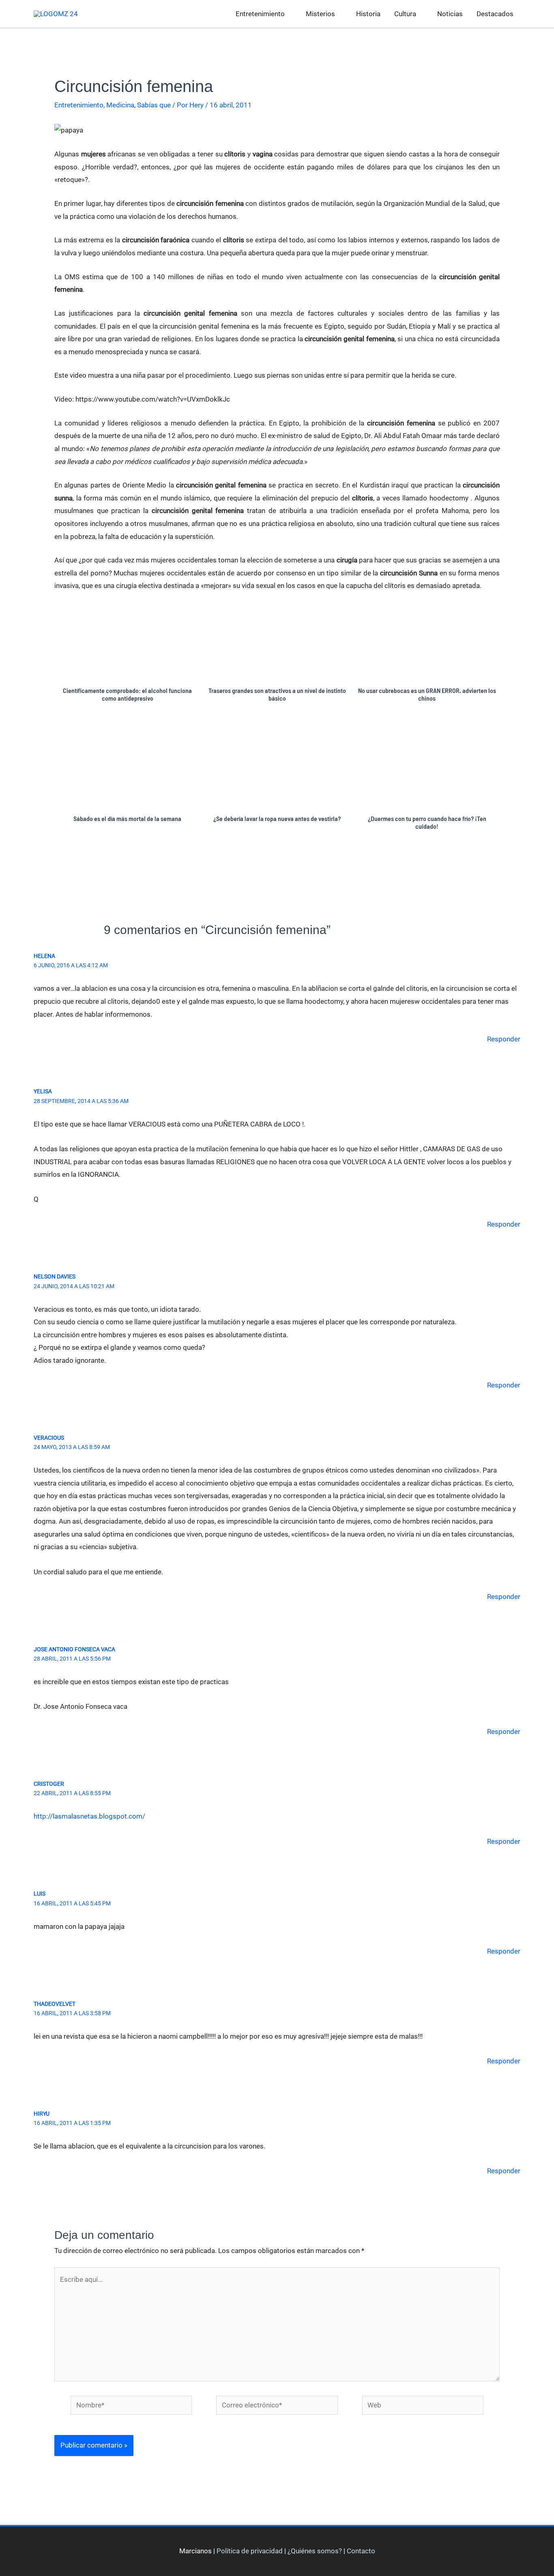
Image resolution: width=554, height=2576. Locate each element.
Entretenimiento (260, 14)
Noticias (450, 14)
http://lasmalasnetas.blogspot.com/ (89, 1816)
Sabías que (154, 105)
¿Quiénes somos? (315, 2551)
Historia (368, 14)
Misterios (320, 14)
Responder (504, 1039)
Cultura (405, 14)
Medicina (120, 105)
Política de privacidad (250, 2551)
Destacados (495, 14)
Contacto (361, 2551)
